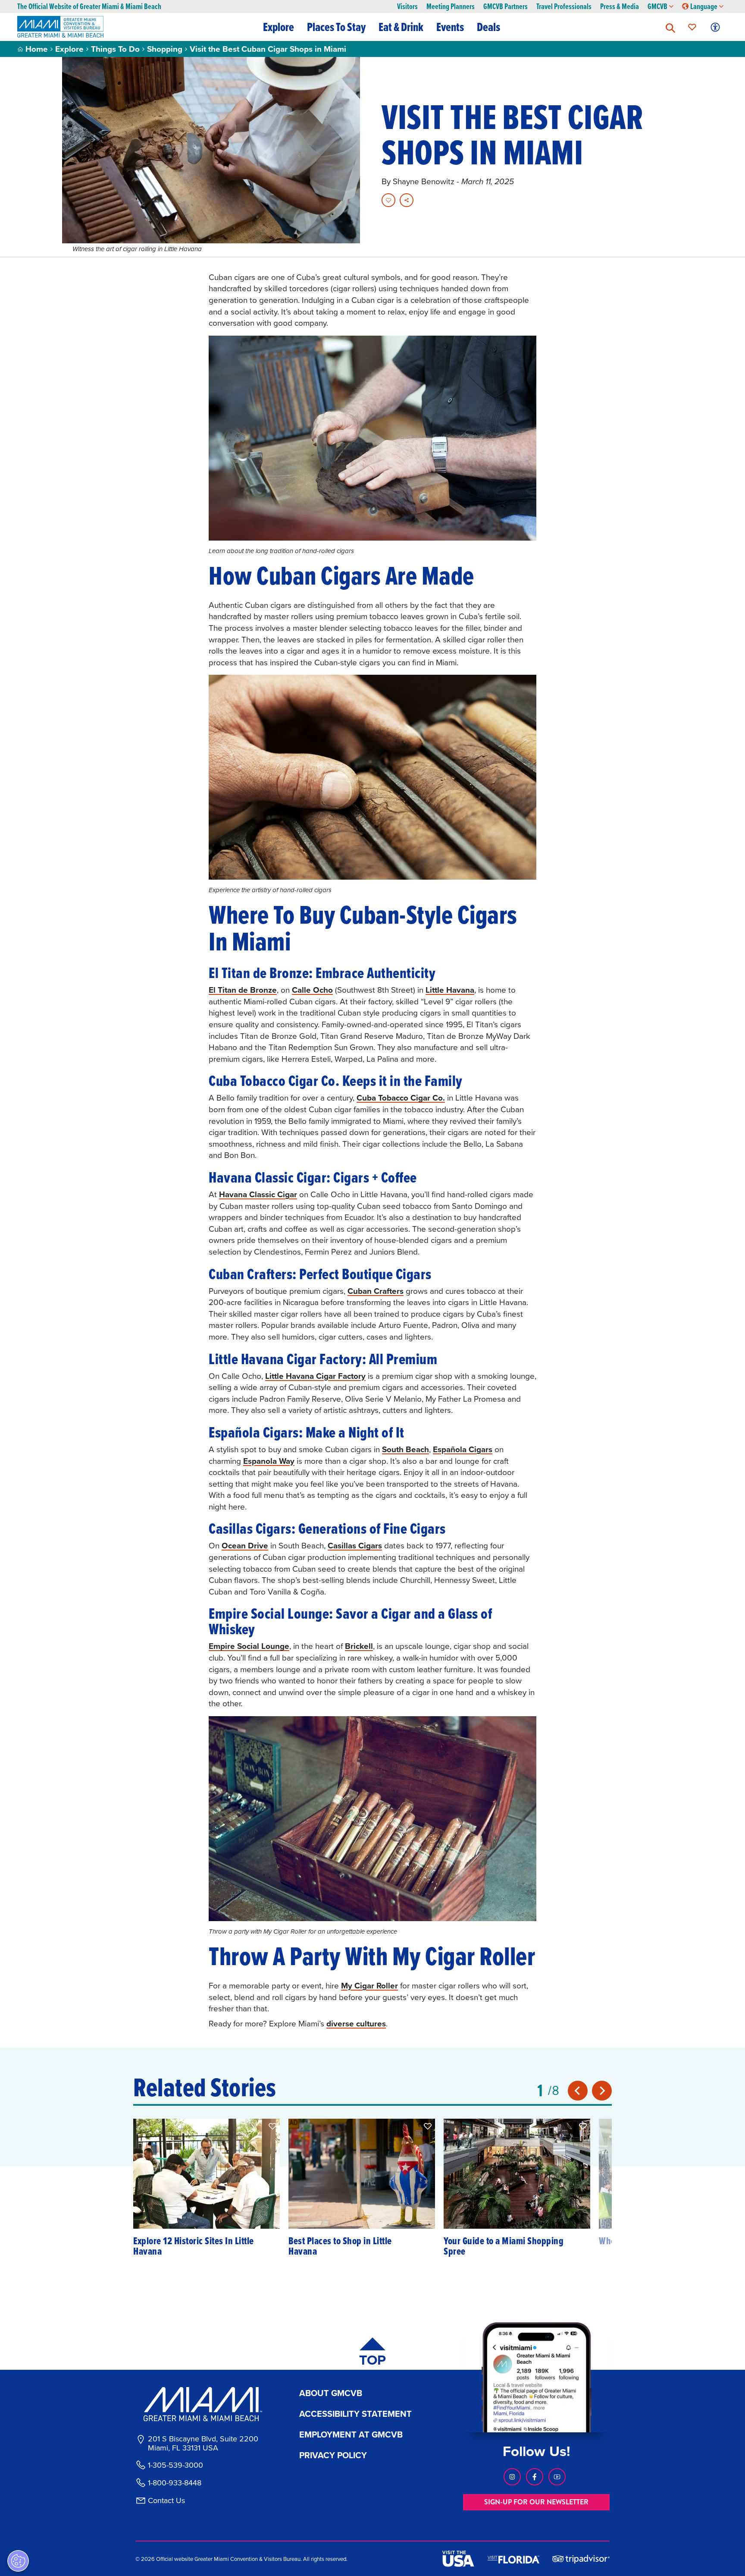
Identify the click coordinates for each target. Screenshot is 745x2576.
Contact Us (166, 2501)
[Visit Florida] (513, 2559)
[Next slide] (602, 2091)
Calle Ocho (312, 990)
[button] (670, 27)
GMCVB (657, 7)
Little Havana (450, 990)
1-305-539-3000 (175, 2465)
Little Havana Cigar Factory (315, 1376)
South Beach (405, 1449)
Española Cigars (463, 1449)
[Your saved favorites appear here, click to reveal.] (692, 27)
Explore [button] (279, 27)
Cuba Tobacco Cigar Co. (401, 1098)
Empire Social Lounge (249, 1646)
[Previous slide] (578, 2091)
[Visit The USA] (458, 2559)
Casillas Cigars (355, 1545)
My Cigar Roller (369, 1985)
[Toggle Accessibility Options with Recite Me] (715, 27)
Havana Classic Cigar (258, 1194)
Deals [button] (488, 27)
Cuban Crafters (376, 1291)
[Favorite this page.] (388, 200)
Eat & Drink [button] (401, 27)
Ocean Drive (245, 1545)
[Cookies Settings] (18, 2561)
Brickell (359, 1646)
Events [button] (450, 27)
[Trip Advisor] (581, 2559)
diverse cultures (356, 2023)
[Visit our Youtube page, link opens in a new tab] (557, 2477)
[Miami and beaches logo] (203, 2404)
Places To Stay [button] (336, 27)
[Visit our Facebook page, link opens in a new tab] (535, 2477)
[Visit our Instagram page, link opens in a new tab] (512, 2477)
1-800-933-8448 (175, 2483)
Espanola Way (269, 1461)
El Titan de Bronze (243, 990)
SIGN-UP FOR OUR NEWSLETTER (536, 2502)
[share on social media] (407, 200)
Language (704, 7)
